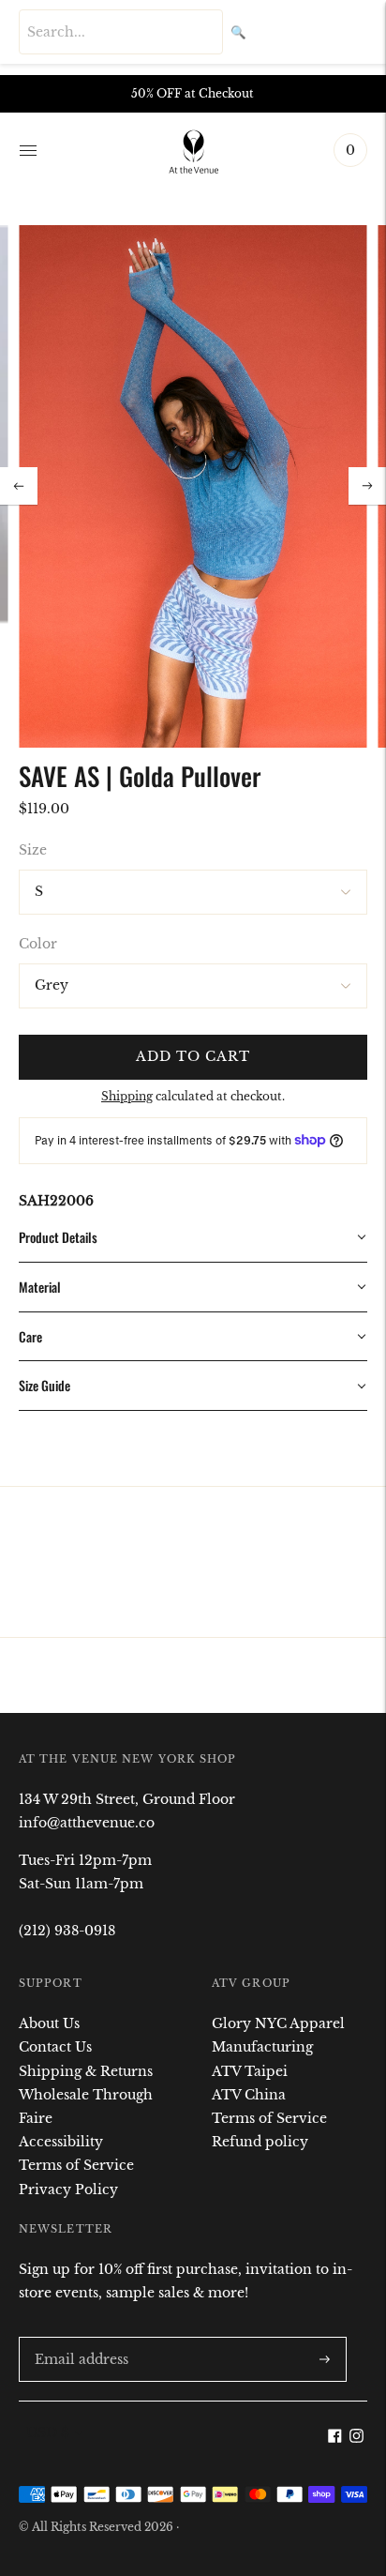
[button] (193, 1238)
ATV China (249, 2095)
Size (33, 850)
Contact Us (55, 2047)
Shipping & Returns (86, 2071)
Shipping (127, 1096)
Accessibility (61, 2142)
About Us (49, 2023)
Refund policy (260, 2142)
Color (38, 944)
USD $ (48, 2432)
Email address (78, 2336)
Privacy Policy (68, 2190)
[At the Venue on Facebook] (335, 2438)
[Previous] (19, 486)
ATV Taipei (250, 2071)
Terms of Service (76, 2165)
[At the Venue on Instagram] (356, 2438)
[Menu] (28, 150)
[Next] (367, 486)
